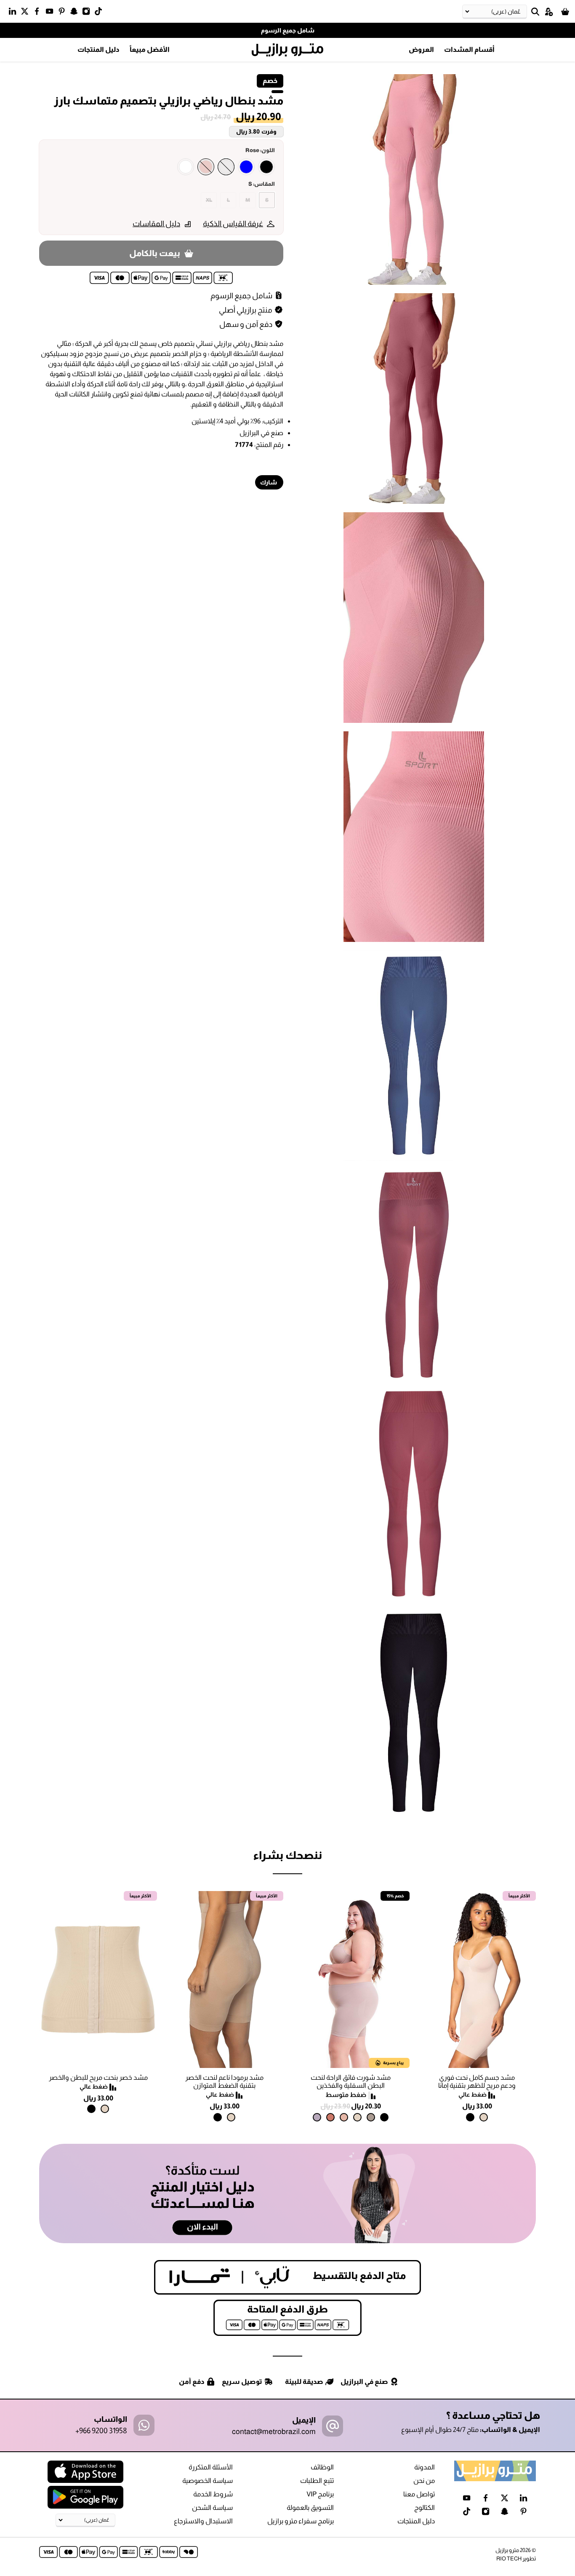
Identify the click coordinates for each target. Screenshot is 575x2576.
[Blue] (246, 167)
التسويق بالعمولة (310, 2508)
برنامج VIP (320, 2494)
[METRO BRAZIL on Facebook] (39, 13)
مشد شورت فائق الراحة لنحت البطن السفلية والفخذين (351, 2081)
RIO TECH (509, 2559)
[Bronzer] (330, 2117)
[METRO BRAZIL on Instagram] (88, 13)
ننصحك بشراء (287, 1855)
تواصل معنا (419, 2494)
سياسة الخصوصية (208, 2481)
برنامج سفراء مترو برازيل (301, 2521)
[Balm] (344, 2117)
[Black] (266, 167)
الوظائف (322, 2467)
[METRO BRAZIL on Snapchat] (76, 13)
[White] (186, 167)
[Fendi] (371, 2117)
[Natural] (484, 2117)
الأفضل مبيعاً (150, 49)
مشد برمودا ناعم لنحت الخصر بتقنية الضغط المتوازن (224, 2081)
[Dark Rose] (206, 167)
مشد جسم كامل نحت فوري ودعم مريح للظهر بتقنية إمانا (477, 2081)
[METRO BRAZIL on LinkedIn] (15, 13)
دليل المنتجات (98, 49)
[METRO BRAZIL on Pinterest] (64, 13)
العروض (421, 49)
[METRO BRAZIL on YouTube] (52, 13)
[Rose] (226, 167)
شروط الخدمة (213, 2494)
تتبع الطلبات (317, 2481)
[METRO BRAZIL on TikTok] (100, 13)
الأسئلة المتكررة (211, 2467)
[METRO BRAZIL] (287, 50)
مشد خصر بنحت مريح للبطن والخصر (98, 2077)
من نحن (424, 2481)
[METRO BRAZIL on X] (27, 13)
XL (209, 200)
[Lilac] (317, 2117)
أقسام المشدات (469, 49)
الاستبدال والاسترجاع (203, 2521)
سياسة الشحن (212, 2508)
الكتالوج (425, 2508)
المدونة (425, 2467)
